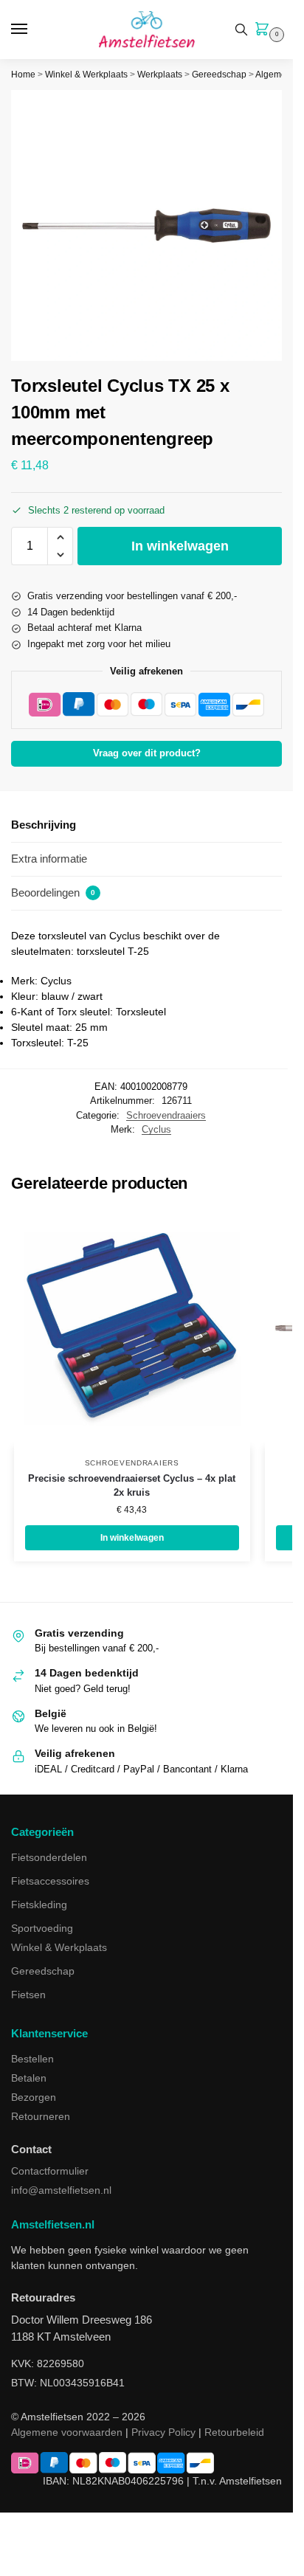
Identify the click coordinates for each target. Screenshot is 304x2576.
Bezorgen (34, 2097)
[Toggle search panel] (241, 30)
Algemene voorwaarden (67, 2432)
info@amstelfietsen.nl (61, 2190)
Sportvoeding (42, 1928)
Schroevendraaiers (166, 1115)
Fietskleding (39, 1905)
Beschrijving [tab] (44, 825)
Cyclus (156, 1129)
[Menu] (33, 30)
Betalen (29, 2078)
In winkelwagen (180, 546)
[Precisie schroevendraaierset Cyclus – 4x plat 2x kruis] (132, 1329)
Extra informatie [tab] (49, 859)
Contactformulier (50, 2171)
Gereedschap (219, 75)
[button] (265, 30)
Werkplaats (160, 75)
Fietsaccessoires (50, 1881)
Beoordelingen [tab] (53, 892)
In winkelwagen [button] (132, 1538)
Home (23, 75)
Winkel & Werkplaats (86, 75)
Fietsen (28, 1995)
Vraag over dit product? (147, 753)
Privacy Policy (163, 2432)
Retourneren (41, 2116)
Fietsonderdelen (49, 1857)
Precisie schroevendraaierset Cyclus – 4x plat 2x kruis (132, 1486)
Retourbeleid (234, 2432)
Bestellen (32, 2059)
